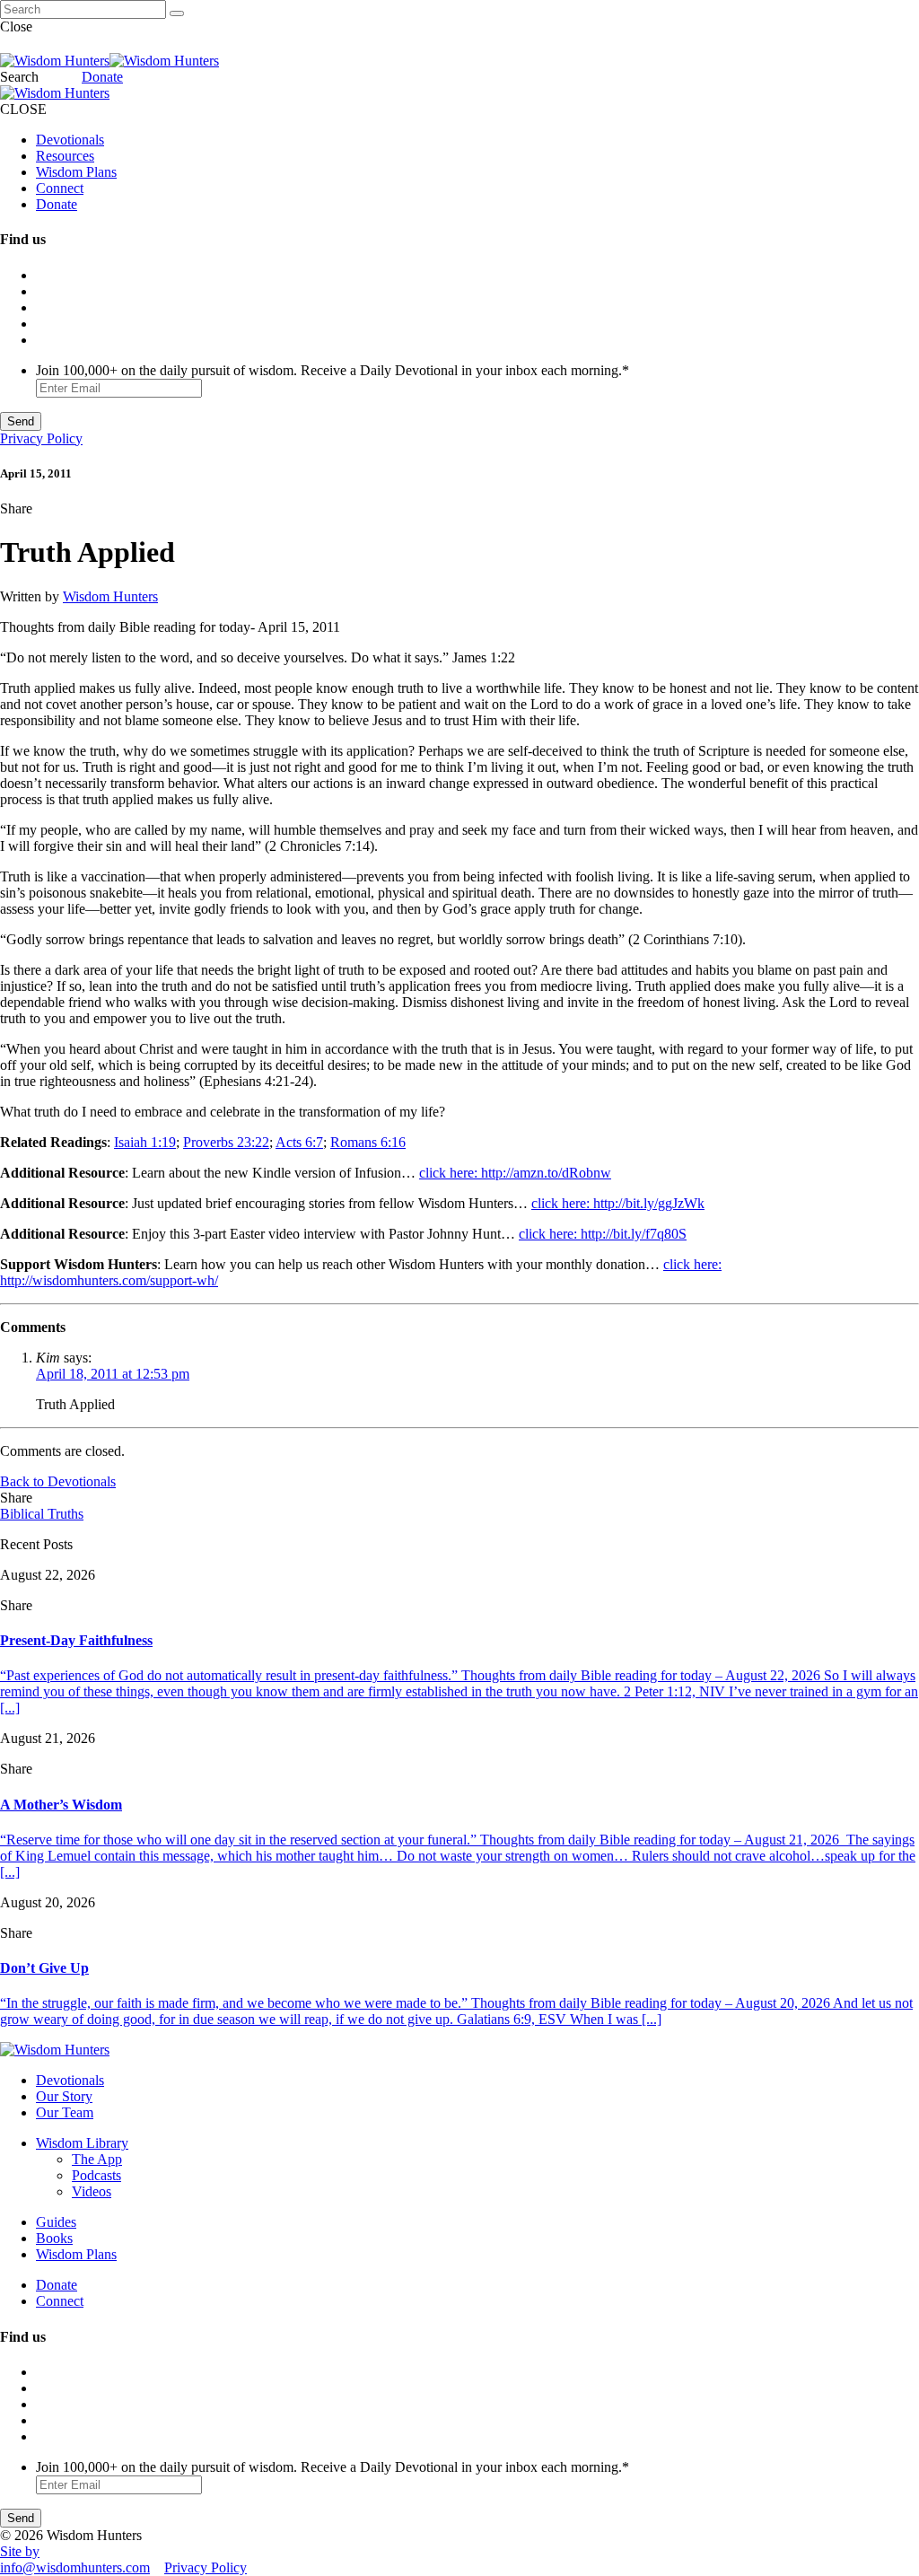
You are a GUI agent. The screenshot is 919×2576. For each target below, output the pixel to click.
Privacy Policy (41, 438)
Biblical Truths (42, 1514)
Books (54, 2238)
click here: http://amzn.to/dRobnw (515, 1173)
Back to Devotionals (58, 1481)
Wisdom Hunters (110, 596)
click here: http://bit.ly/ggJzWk (618, 1203)
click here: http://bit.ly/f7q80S (603, 1234)
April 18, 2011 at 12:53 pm (113, 1374)
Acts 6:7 (299, 1142)
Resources (65, 156)
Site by (20, 2551)
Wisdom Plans (76, 172)
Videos (92, 2191)
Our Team (65, 2112)
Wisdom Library (82, 2143)
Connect (60, 188)
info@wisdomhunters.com (75, 2567)
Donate (102, 77)
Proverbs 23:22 (226, 1142)
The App (97, 2159)
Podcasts (96, 2175)
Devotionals (70, 140)
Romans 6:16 (368, 1142)
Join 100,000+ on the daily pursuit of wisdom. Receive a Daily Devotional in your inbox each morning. (333, 370)
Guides (56, 2222)
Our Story (64, 2096)
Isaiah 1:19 (145, 1142)
